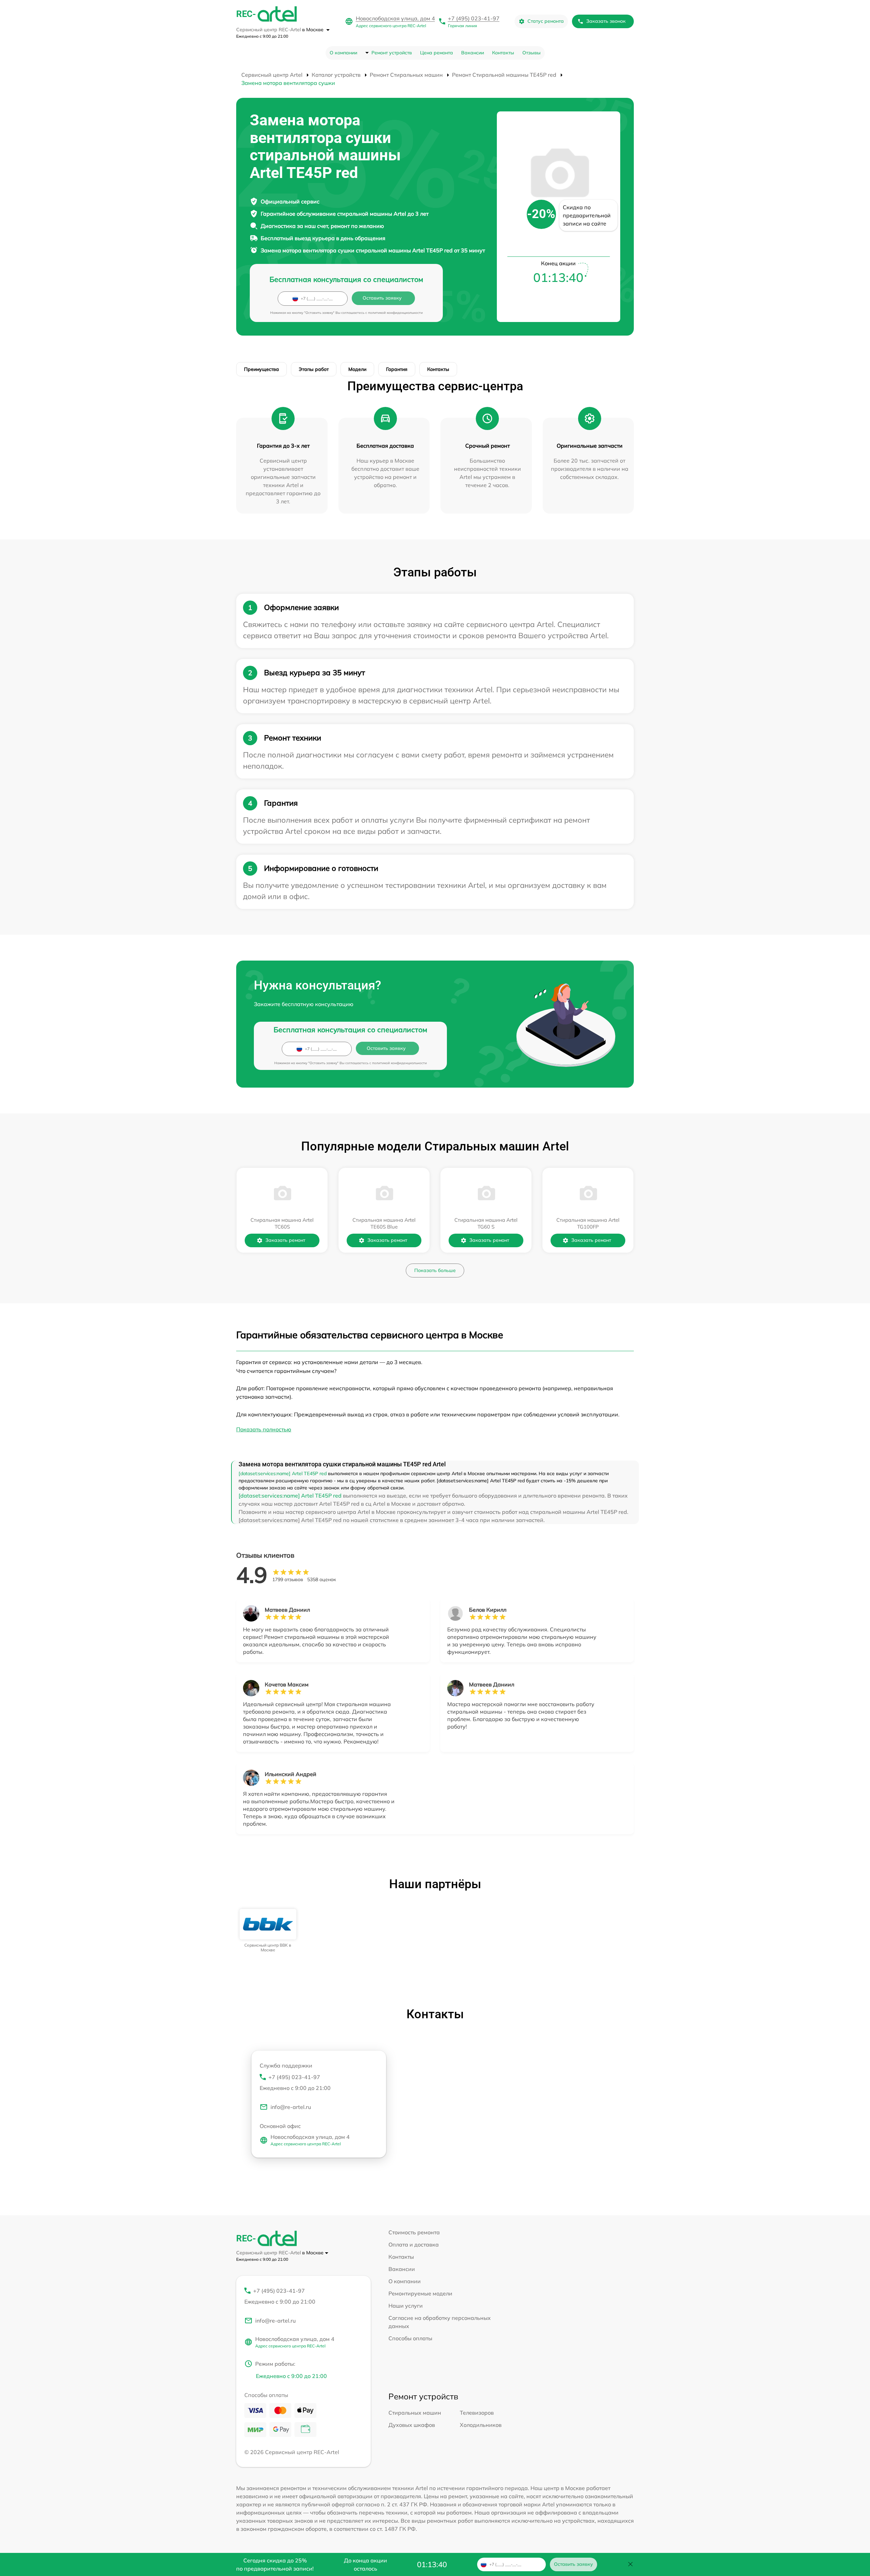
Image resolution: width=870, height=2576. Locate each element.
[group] (268, 1931)
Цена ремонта (437, 53)
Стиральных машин (415, 2413)
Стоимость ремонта (414, 2232)
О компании (343, 53)
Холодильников (481, 2425)
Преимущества (262, 369)
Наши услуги (406, 2306)
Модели (357, 369)
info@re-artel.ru (291, 2107)
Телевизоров (477, 2413)
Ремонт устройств (392, 53)
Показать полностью (264, 1429)
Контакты (503, 53)
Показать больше (435, 1270)
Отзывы (532, 53)
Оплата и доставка (414, 2244)
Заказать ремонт (285, 1240)
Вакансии (473, 53)
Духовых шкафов (412, 2425)
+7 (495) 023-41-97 (474, 18)
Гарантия (397, 369)
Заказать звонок (606, 21)
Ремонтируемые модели (420, 2293)
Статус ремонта (546, 21)
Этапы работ (314, 369)
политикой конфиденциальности (395, 313)
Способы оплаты (410, 2338)
